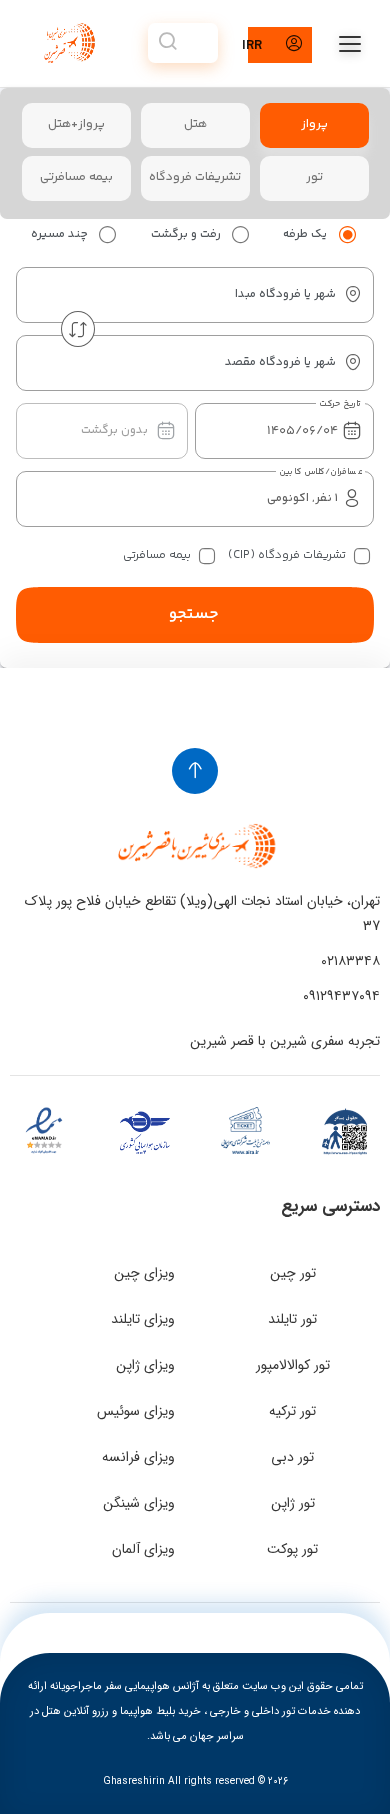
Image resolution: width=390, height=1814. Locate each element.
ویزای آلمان (143, 1549)
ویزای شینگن (139, 1503)
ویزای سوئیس (136, 1411)
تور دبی (292, 1457)
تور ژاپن (293, 1503)
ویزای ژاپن (145, 1365)
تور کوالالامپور (293, 1365)
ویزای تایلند (143, 1319)
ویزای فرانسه (138, 1457)
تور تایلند (292, 1319)
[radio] (347, 235)
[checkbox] (362, 556)
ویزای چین (144, 1273)
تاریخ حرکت (340, 404)
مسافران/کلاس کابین (320, 472)
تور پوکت (292, 1549)
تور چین (293, 1273)
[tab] (314, 125)
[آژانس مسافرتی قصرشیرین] (67, 43)
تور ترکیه (292, 1411)
